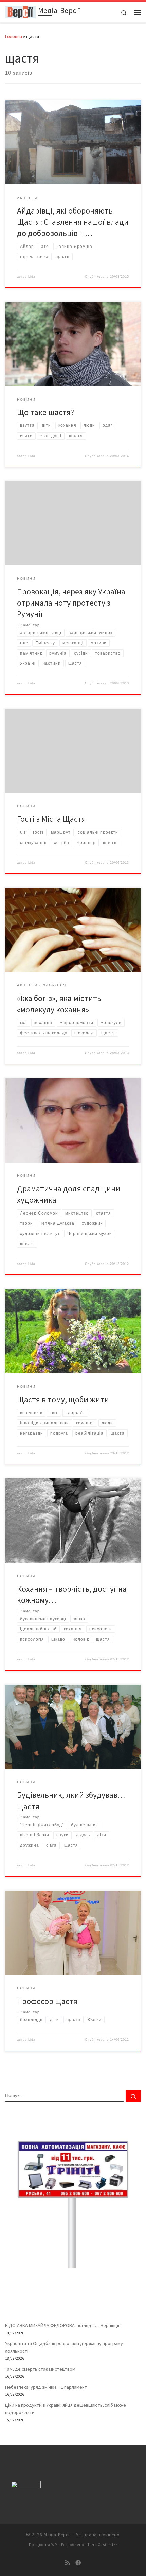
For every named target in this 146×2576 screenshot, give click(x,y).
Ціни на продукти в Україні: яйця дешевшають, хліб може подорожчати (66, 2409)
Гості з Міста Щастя (51, 819)
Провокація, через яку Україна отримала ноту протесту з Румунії (71, 603)
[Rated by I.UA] (26, 2486)
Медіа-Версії (57, 2535)
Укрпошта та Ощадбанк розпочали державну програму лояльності (64, 2347)
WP (54, 2545)
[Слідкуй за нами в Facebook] (78, 2563)
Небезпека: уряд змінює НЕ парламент (46, 2387)
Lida (32, 277)
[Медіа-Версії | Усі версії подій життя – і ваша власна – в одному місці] (20, 11)
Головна (14, 36)
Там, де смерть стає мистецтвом (40, 2369)
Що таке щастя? (45, 412)
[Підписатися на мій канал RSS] (68, 2563)
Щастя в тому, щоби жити (63, 1399)
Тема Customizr (103, 2545)
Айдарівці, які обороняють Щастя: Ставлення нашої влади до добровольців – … (73, 222)
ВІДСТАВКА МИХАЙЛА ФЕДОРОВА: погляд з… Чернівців (63, 2325)
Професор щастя (47, 2001)
